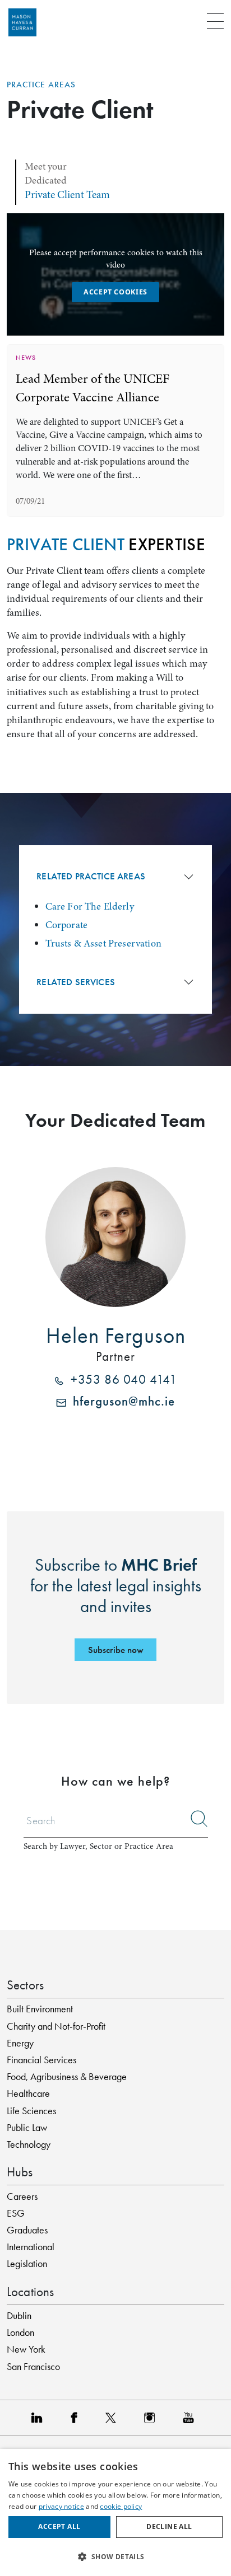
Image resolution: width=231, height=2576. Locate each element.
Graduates (27, 2230)
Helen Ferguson (116, 1336)
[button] (115, 2556)
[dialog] (115, 2512)
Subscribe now (116, 1650)
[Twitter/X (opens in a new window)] (114, 2418)
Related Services (76, 982)
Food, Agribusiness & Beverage (67, 2077)
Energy (20, 2043)
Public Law (27, 2128)
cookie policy (121, 2506)
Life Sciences (31, 2111)
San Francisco (33, 2367)
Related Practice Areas (91, 876)
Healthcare (28, 2093)
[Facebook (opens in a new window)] (77, 2418)
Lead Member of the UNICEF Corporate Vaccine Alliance (93, 388)
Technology (29, 2144)
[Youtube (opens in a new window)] (191, 2418)
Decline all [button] (169, 2526)
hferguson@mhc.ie (121, 1402)
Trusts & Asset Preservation (103, 943)
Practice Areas (41, 85)
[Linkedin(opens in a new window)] (40, 2418)
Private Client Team (67, 195)
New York (26, 2349)
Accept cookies (115, 292)
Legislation (27, 2264)
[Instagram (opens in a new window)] (152, 2418)
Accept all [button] (59, 2526)
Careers (22, 2196)
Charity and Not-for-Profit (56, 2026)
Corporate (66, 925)
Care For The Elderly (90, 906)
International (31, 2247)
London (20, 2333)
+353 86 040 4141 (121, 1381)
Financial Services (41, 2060)
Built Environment (40, 2009)
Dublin (19, 2316)
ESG (16, 2213)
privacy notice (61, 2506)
